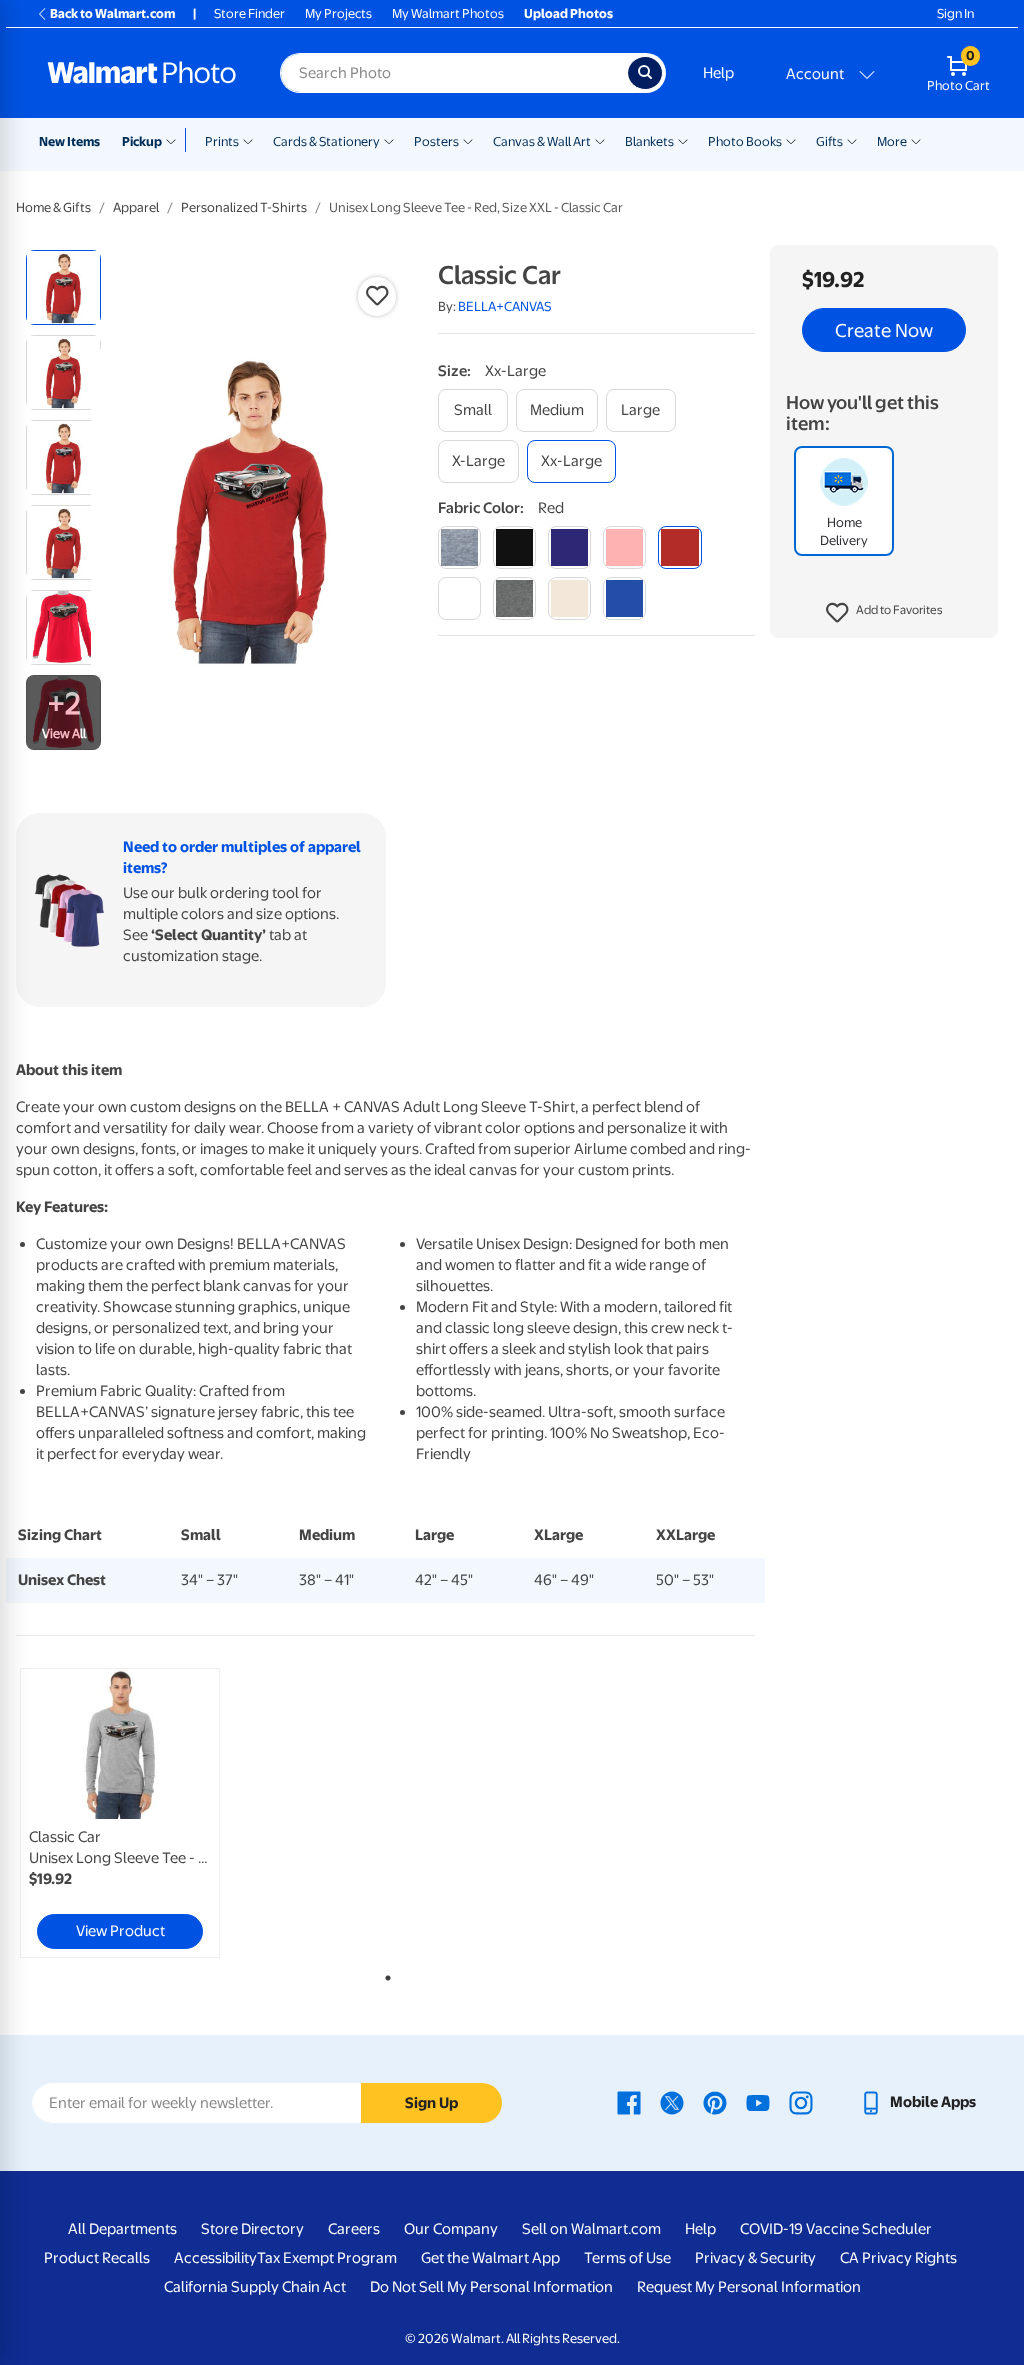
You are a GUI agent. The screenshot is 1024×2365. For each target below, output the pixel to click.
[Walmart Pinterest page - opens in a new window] (715, 2102)
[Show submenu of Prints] (248, 140)
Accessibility (215, 2258)
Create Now (884, 330)
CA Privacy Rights (898, 2258)
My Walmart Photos (448, 13)
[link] (120, 1813)
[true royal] (624, 598)
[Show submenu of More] (916, 140)
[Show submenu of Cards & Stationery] (389, 140)
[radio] (63, 287)
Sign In (955, 13)
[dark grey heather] (514, 598)
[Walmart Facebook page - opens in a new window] (629, 2102)
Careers (354, 2229)
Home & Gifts (53, 207)
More (892, 141)
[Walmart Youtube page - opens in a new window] (758, 2102)
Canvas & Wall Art (542, 141)
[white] (459, 598)
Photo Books (745, 141)
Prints (222, 141)
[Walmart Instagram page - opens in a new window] (801, 2102)
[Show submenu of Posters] (468, 140)
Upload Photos (568, 13)
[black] (514, 547)
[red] (679, 547)
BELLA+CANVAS (505, 306)
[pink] (624, 547)
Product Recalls (97, 2258)
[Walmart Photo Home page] (142, 73)
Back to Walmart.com (112, 13)
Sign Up (431, 2103)
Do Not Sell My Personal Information (491, 2287)
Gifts (829, 141)
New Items (69, 141)
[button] (884, 613)
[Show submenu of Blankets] (683, 140)
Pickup (142, 141)
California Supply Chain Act (255, 2287)
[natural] (569, 598)
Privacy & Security (755, 2258)
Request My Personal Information (749, 2287)
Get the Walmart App (490, 2258)
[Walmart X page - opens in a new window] (672, 2102)
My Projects (338, 13)
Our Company (451, 2229)
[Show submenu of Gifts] (852, 140)
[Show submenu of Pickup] (175, 140)
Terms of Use (627, 2258)
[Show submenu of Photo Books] (791, 140)
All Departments (122, 2229)
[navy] (569, 547)
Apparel (136, 207)
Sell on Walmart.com (591, 2229)
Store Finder (249, 13)
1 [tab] (384, 1974)
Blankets (649, 141)
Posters (436, 141)
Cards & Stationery (326, 141)
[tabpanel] (140, 1813)
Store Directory (252, 2229)
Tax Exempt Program (327, 2258)
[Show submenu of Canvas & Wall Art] (600, 140)
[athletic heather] (459, 547)
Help (718, 73)
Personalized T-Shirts (244, 207)
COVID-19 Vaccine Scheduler (836, 2229)
